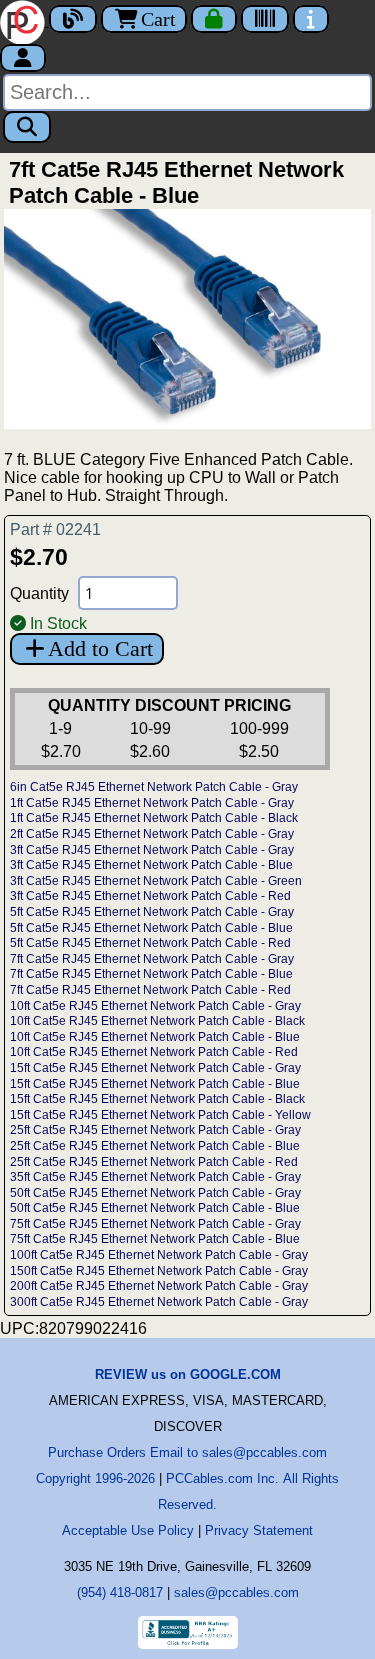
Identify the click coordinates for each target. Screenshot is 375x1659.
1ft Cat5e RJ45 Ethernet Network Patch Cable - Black (154, 818)
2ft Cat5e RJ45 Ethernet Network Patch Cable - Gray (152, 834)
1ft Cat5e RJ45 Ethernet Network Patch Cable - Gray (152, 803)
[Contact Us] (311, 19)
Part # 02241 (55, 529)
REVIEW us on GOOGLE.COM (188, 1374)
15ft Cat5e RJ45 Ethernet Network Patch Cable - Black (157, 1099)
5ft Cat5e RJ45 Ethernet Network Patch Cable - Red (150, 943)
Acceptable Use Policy (128, 1530)
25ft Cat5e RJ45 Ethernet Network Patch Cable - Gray (155, 1130)
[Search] (27, 127)
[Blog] (73, 19)
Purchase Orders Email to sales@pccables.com (187, 1452)
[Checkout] (214, 19)
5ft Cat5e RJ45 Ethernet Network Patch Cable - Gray (152, 912)
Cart (158, 19)
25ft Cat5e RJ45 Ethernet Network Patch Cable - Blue (155, 1146)
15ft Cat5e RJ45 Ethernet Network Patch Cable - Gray (155, 1068)
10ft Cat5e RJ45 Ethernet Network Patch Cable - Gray (155, 1006)
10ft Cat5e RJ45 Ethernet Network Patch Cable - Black (157, 1021)
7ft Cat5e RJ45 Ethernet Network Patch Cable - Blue (151, 974)
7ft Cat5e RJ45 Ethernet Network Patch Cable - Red (150, 990)
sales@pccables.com (236, 1592)
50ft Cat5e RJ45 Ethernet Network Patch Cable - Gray (155, 1193)
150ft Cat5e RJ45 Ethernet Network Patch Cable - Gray (159, 1271)
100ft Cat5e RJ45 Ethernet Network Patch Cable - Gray (159, 1255)
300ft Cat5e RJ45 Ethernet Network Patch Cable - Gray (159, 1302)
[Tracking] (265, 19)
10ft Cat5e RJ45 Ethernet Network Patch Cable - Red (154, 1052)
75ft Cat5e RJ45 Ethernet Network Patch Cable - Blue (155, 1239)
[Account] (23, 58)
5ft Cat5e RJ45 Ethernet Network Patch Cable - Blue (151, 928)
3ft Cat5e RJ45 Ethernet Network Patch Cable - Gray (152, 850)
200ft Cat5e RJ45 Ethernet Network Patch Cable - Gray (159, 1286)
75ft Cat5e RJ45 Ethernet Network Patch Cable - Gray (155, 1224)
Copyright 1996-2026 (95, 1478)
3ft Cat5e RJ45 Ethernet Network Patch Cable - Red (150, 896)
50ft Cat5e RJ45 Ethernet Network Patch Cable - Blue (155, 1208)
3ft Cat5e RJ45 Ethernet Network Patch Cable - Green (156, 881)
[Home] (24, 20)
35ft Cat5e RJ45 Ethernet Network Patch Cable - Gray (155, 1177)
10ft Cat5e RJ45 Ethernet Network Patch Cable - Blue (155, 1037)
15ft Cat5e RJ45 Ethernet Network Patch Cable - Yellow (160, 1115)
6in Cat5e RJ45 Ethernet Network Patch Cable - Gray (154, 787)
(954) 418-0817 (120, 1592)
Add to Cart (100, 648)
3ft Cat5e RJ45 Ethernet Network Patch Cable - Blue (151, 865)
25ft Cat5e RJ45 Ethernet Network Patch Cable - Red (154, 1162)
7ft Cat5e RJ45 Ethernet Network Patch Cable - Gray (152, 959)
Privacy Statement (259, 1530)
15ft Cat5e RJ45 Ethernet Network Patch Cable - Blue (155, 1084)
